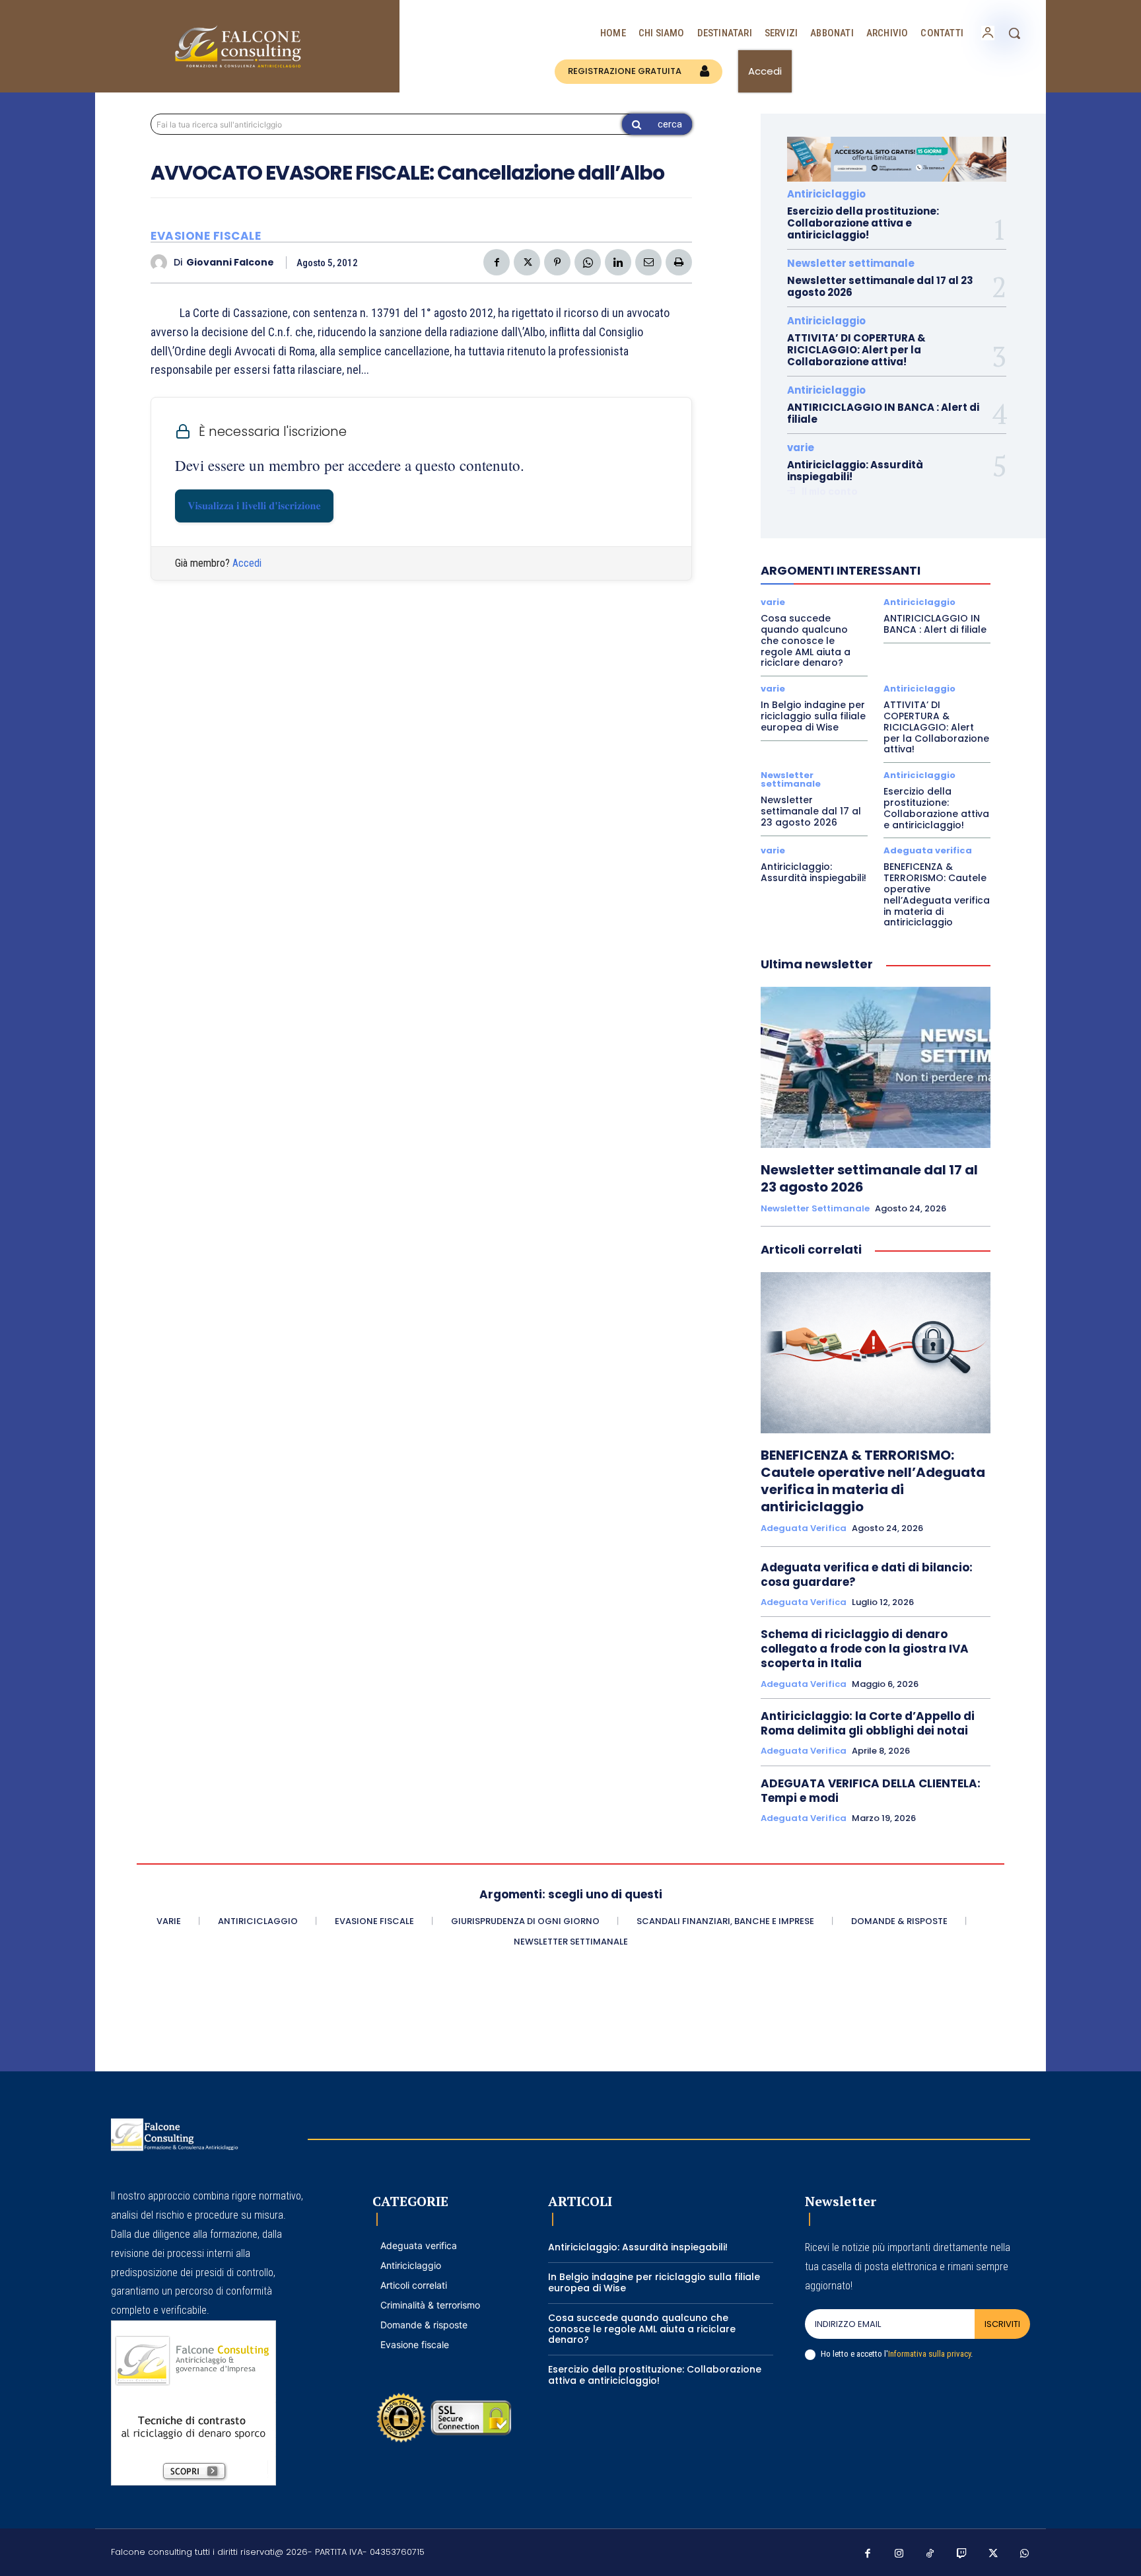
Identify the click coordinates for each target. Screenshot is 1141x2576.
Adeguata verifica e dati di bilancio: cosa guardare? (867, 1575)
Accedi (247, 563)
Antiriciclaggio (826, 194)
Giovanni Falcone (230, 263)
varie (801, 447)
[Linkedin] (618, 262)
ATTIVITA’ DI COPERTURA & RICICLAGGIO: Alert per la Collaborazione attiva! (856, 350)
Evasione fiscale (206, 236)
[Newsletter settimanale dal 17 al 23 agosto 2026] (876, 1067)
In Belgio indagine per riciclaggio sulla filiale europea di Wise (813, 716)
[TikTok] (930, 2554)
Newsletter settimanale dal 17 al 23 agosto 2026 (880, 286)
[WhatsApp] (588, 262)
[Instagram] (899, 2554)
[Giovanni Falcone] (162, 263)
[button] (1014, 33)
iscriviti (1002, 2324)
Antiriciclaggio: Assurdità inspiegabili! (855, 471)
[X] (527, 262)
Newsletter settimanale (851, 263)
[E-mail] (648, 262)
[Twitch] (962, 2554)
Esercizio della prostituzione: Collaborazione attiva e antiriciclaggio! (863, 223)
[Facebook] (497, 262)
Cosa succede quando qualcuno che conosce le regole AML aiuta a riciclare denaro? (806, 640)
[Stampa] (679, 262)
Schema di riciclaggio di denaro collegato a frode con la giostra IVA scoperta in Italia (865, 1649)
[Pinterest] (557, 262)
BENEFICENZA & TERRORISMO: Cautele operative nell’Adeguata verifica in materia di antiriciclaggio (937, 894)
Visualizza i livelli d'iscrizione (254, 506)
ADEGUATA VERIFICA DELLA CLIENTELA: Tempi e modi (871, 1791)
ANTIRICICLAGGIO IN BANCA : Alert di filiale (883, 413)
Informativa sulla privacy (929, 2354)
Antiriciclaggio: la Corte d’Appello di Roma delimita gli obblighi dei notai (868, 1723)
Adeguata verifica (928, 850)
